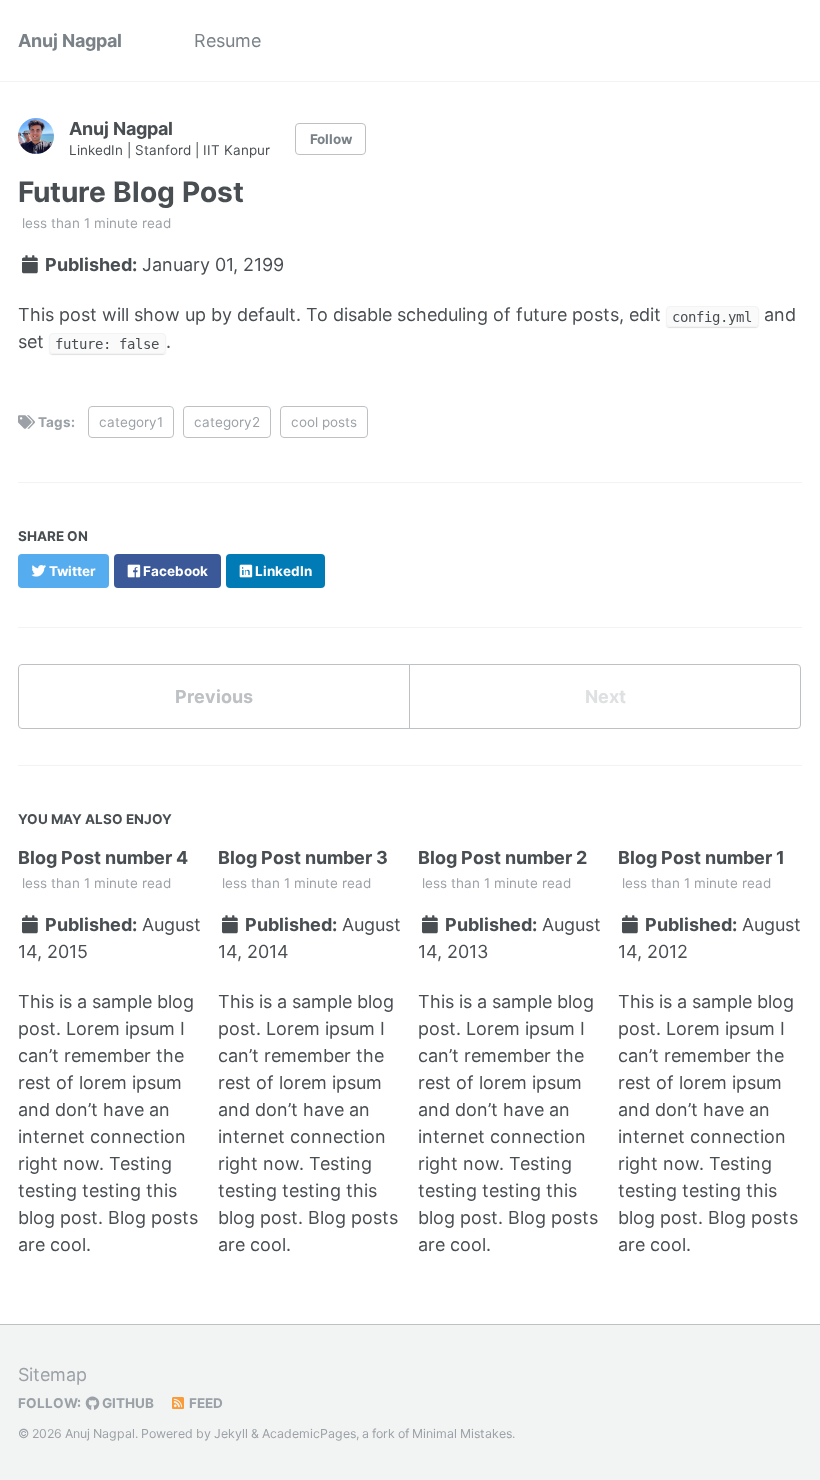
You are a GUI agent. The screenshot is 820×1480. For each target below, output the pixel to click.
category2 (227, 422)
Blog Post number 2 (502, 857)
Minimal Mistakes (462, 1433)
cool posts (324, 422)
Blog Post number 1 (701, 857)
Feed (204, 1403)
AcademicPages (309, 1433)
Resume (227, 40)
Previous (214, 696)
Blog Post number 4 (103, 857)
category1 (131, 422)
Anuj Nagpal (70, 40)
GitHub (126, 1403)
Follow (331, 139)
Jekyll (231, 1433)
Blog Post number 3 (303, 857)
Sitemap (52, 1374)
